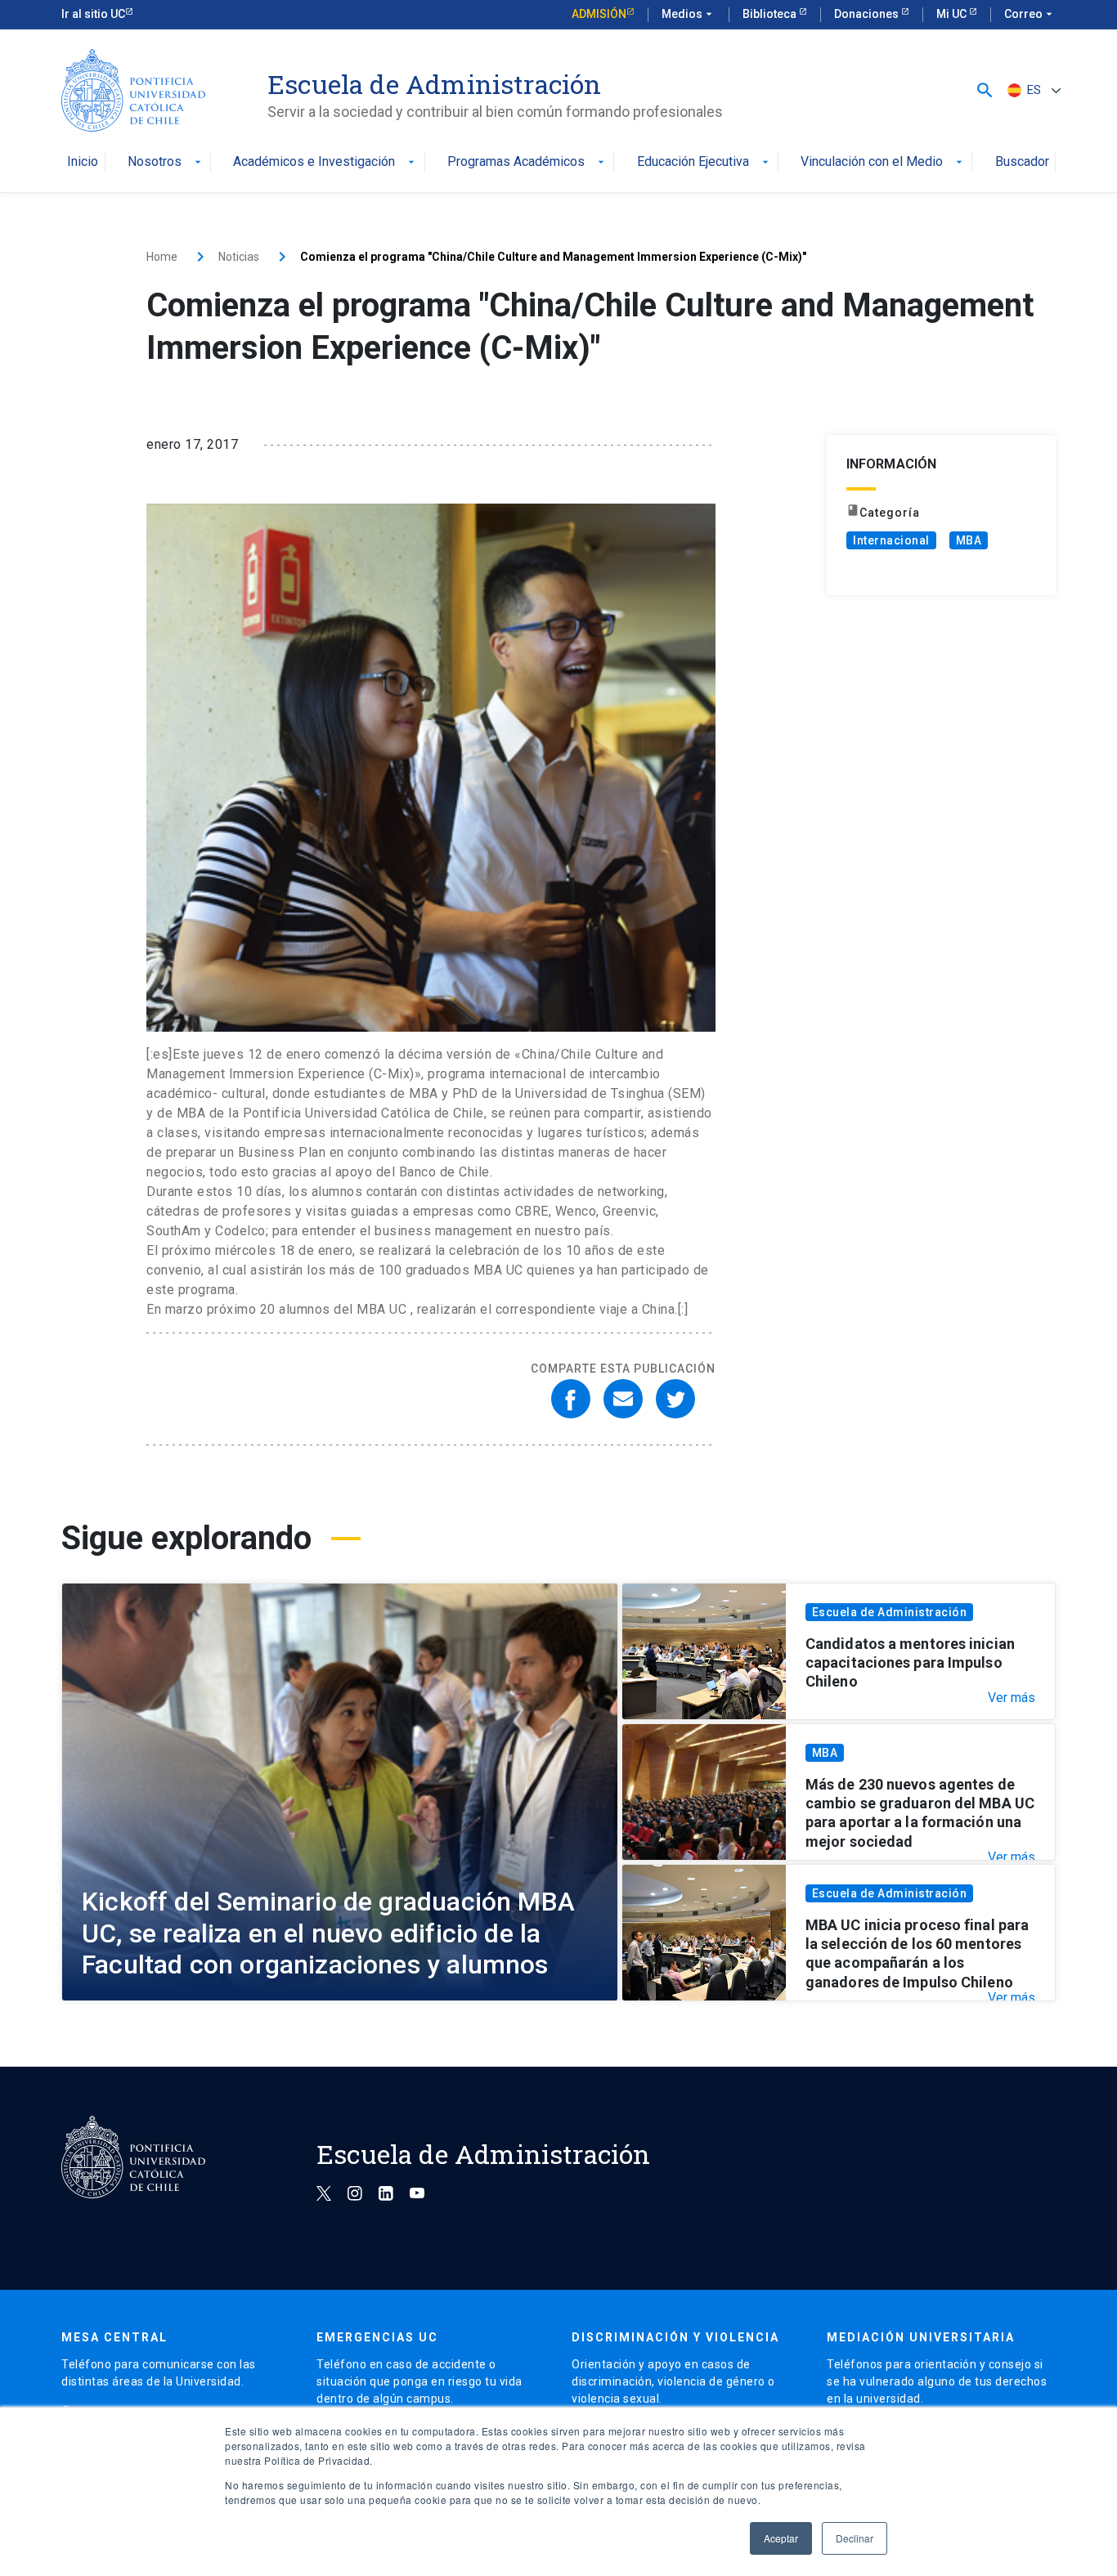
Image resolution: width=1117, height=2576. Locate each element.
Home (162, 257)
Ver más (1012, 1698)
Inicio (83, 162)
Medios (689, 14)
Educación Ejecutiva (704, 162)
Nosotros (166, 162)
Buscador (1022, 162)
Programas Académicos (527, 162)
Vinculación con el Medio (883, 162)
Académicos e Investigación (325, 162)
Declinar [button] (855, 2538)
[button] (985, 90)
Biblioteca (771, 14)
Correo (1030, 14)
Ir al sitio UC (93, 14)
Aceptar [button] (781, 2538)
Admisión (599, 14)
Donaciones (868, 14)
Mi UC (953, 14)
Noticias (239, 257)
